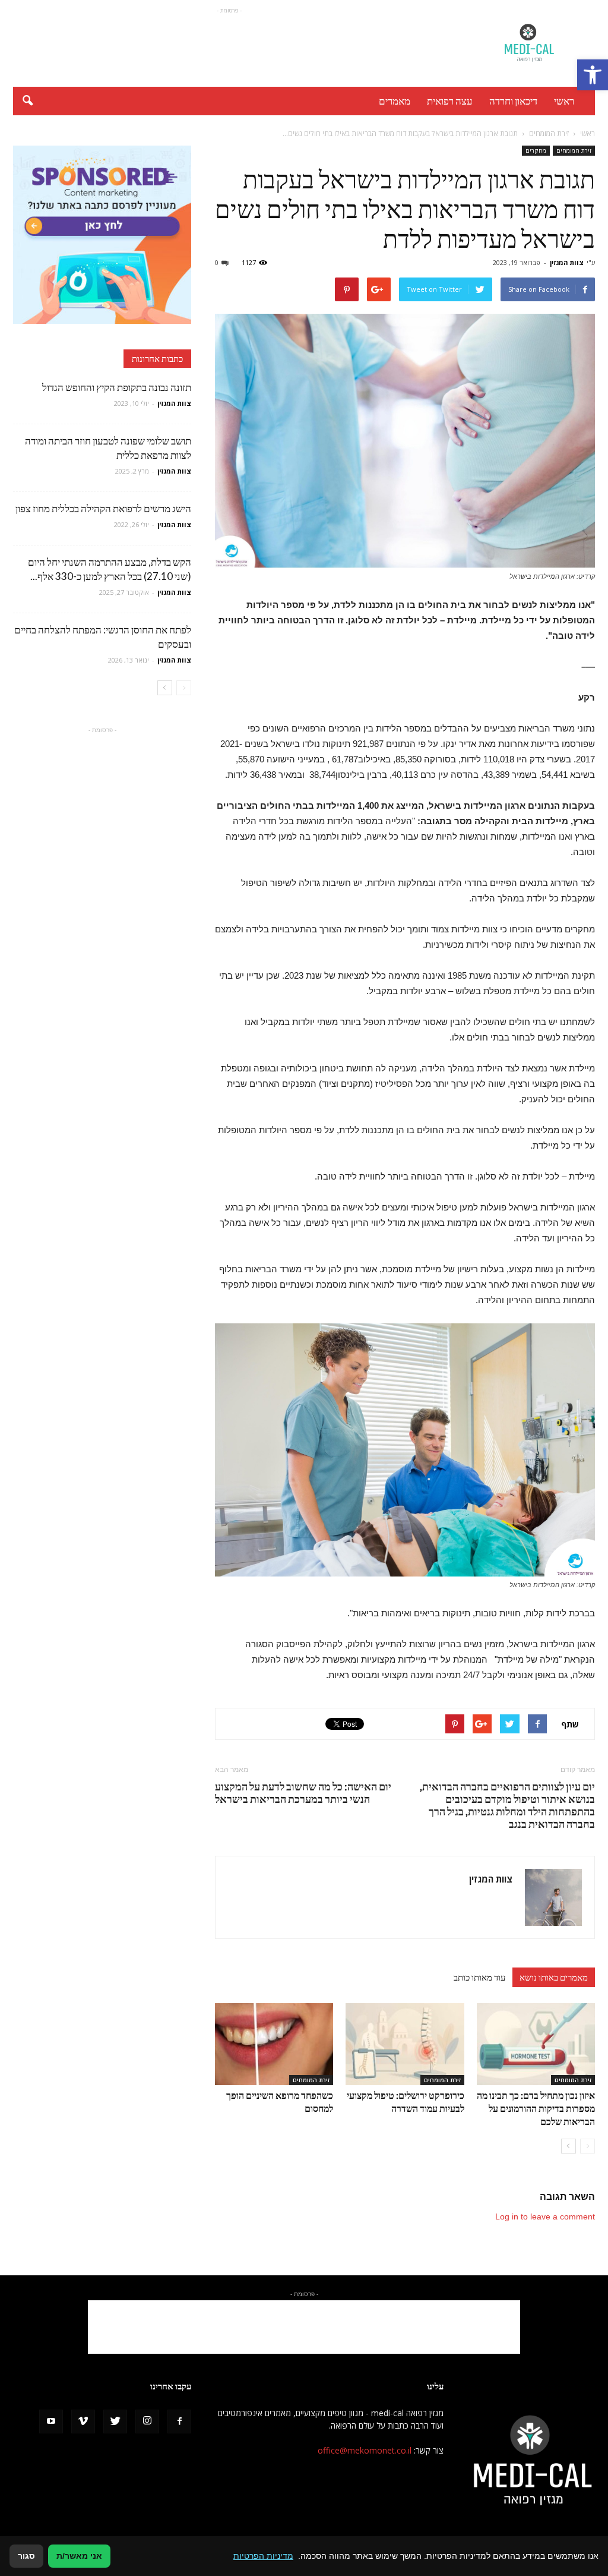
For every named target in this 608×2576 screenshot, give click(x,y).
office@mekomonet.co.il (365, 2450)
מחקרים (536, 150)
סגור (26, 2556)
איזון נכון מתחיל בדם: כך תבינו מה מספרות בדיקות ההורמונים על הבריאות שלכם (536, 2108)
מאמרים (395, 101)
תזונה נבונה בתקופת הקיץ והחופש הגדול (117, 387)
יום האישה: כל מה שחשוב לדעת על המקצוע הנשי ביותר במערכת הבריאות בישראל (303, 1793)
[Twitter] (115, 2421)
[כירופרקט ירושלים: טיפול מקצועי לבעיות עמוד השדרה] (405, 2044)
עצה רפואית (450, 101)
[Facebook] (179, 2421)
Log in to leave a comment (545, 2216)
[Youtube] (51, 2421)
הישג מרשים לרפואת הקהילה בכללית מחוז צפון (103, 508)
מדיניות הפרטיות (263, 2556)
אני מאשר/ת (79, 2556)
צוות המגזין (567, 262)
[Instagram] (147, 2421)
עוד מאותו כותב (479, 1977)
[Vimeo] (83, 2421)
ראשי (564, 101)
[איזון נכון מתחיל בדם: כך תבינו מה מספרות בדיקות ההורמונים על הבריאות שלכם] (536, 2044)
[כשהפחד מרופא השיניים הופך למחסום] (274, 2044)
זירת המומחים (574, 150)
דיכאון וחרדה (513, 101)
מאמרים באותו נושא (554, 1977)
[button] (593, 75)
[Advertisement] (229, 43)
